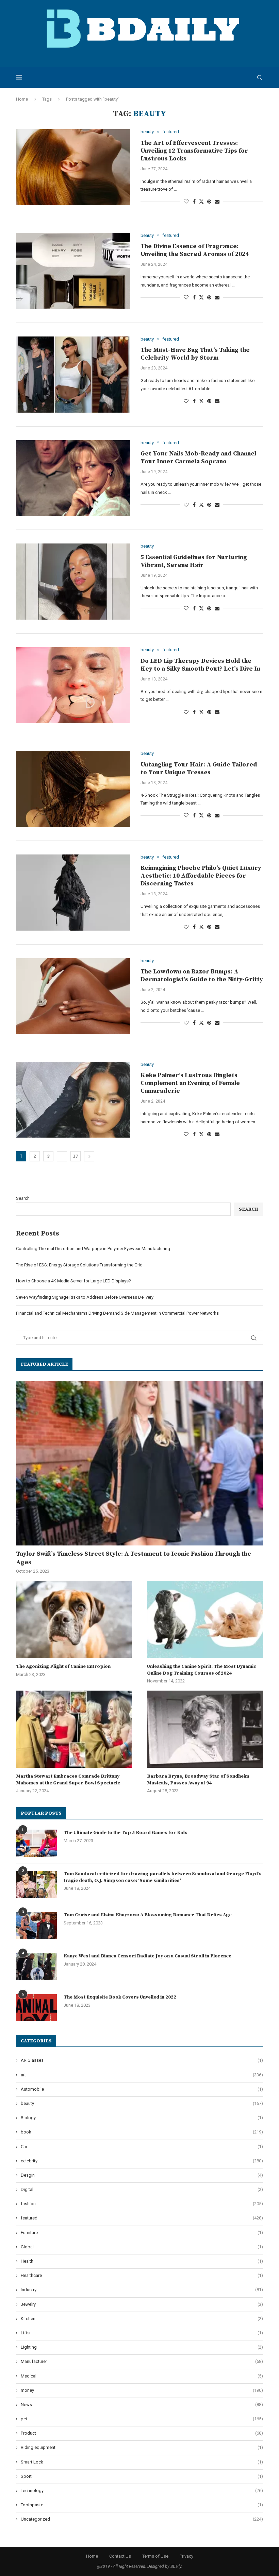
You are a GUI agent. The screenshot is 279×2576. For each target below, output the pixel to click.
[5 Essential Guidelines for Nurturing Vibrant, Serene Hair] (73, 582)
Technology (142, 2491)
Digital (142, 2189)
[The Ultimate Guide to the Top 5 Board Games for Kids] (36, 1843)
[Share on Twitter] (201, 201)
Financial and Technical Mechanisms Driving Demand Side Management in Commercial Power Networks (117, 1313)
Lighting (142, 2347)
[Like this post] (186, 202)
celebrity (142, 2161)
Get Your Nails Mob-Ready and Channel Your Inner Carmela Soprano (198, 457)
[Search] (260, 77)
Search (23, 1198)
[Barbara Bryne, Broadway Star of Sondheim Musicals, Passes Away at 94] (205, 1729)
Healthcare (142, 2275)
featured (142, 2218)
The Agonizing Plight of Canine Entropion (63, 1666)
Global (142, 2247)
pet (142, 2419)
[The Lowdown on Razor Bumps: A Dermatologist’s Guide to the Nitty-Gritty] (73, 996)
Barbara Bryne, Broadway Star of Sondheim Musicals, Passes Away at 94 (198, 1780)
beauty (142, 2103)
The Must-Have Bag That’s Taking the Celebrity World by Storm (195, 354)
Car (142, 2147)
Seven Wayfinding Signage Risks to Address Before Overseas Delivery (85, 1297)
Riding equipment (142, 2447)
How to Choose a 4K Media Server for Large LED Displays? (73, 1281)
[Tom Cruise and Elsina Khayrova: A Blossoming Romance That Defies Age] (36, 1925)
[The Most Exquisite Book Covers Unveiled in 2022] (36, 2008)
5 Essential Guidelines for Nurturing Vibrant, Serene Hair (194, 561)
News (142, 2405)
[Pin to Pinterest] (209, 202)
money (142, 2390)
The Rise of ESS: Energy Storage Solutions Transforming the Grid (79, 1265)
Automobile (142, 2089)
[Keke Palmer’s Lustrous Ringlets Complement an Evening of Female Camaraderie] (73, 1100)
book (142, 2132)
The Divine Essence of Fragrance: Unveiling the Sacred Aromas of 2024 (195, 250)
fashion (142, 2204)
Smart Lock (142, 2462)
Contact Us (120, 2556)
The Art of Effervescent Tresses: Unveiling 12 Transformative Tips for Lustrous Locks (194, 151)
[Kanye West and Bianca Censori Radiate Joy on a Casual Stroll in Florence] (36, 1967)
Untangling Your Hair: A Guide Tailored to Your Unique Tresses (199, 768)
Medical (142, 2376)
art (142, 2075)
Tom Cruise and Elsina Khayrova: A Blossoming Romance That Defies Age (148, 1915)
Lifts (142, 2333)
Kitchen (142, 2319)
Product (142, 2433)
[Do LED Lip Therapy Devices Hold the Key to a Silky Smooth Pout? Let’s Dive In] (73, 685)
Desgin (142, 2175)
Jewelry (142, 2304)
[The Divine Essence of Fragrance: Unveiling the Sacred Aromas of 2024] (73, 271)
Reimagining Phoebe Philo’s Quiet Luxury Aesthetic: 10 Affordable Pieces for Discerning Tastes (201, 876)
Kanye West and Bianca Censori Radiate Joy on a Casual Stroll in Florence (147, 1956)
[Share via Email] (217, 202)
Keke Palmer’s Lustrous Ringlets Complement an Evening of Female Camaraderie (190, 1083)
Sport (142, 2476)
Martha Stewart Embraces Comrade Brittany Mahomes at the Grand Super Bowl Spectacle (68, 1780)
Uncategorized (142, 2519)
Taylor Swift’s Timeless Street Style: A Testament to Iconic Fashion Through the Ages (134, 1558)
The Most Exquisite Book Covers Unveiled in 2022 (120, 1997)
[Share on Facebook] (194, 202)
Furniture (142, 2233)
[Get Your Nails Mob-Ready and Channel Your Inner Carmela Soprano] (73, 478)
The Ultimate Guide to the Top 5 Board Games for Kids (126, 1833)
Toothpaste (142, 2505)
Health (142, 2261)
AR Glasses (142, 2060)
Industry (142, 2290)
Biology (142, 2118)
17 (76, 1156)
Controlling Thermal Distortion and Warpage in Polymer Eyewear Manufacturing (93, 1249)
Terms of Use (155, 2556)
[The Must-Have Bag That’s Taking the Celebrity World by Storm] (73, 375)
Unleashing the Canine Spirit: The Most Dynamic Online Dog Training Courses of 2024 (202, 1670)
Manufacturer (142, 2361)
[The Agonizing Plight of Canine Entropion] (74, 1619)
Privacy (186, 2556)
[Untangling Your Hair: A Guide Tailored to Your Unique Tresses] (73, 789)
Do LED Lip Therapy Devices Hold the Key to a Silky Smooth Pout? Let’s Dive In (200, 665)
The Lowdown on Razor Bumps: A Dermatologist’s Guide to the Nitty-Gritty (202, 975)
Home (22, 99)
